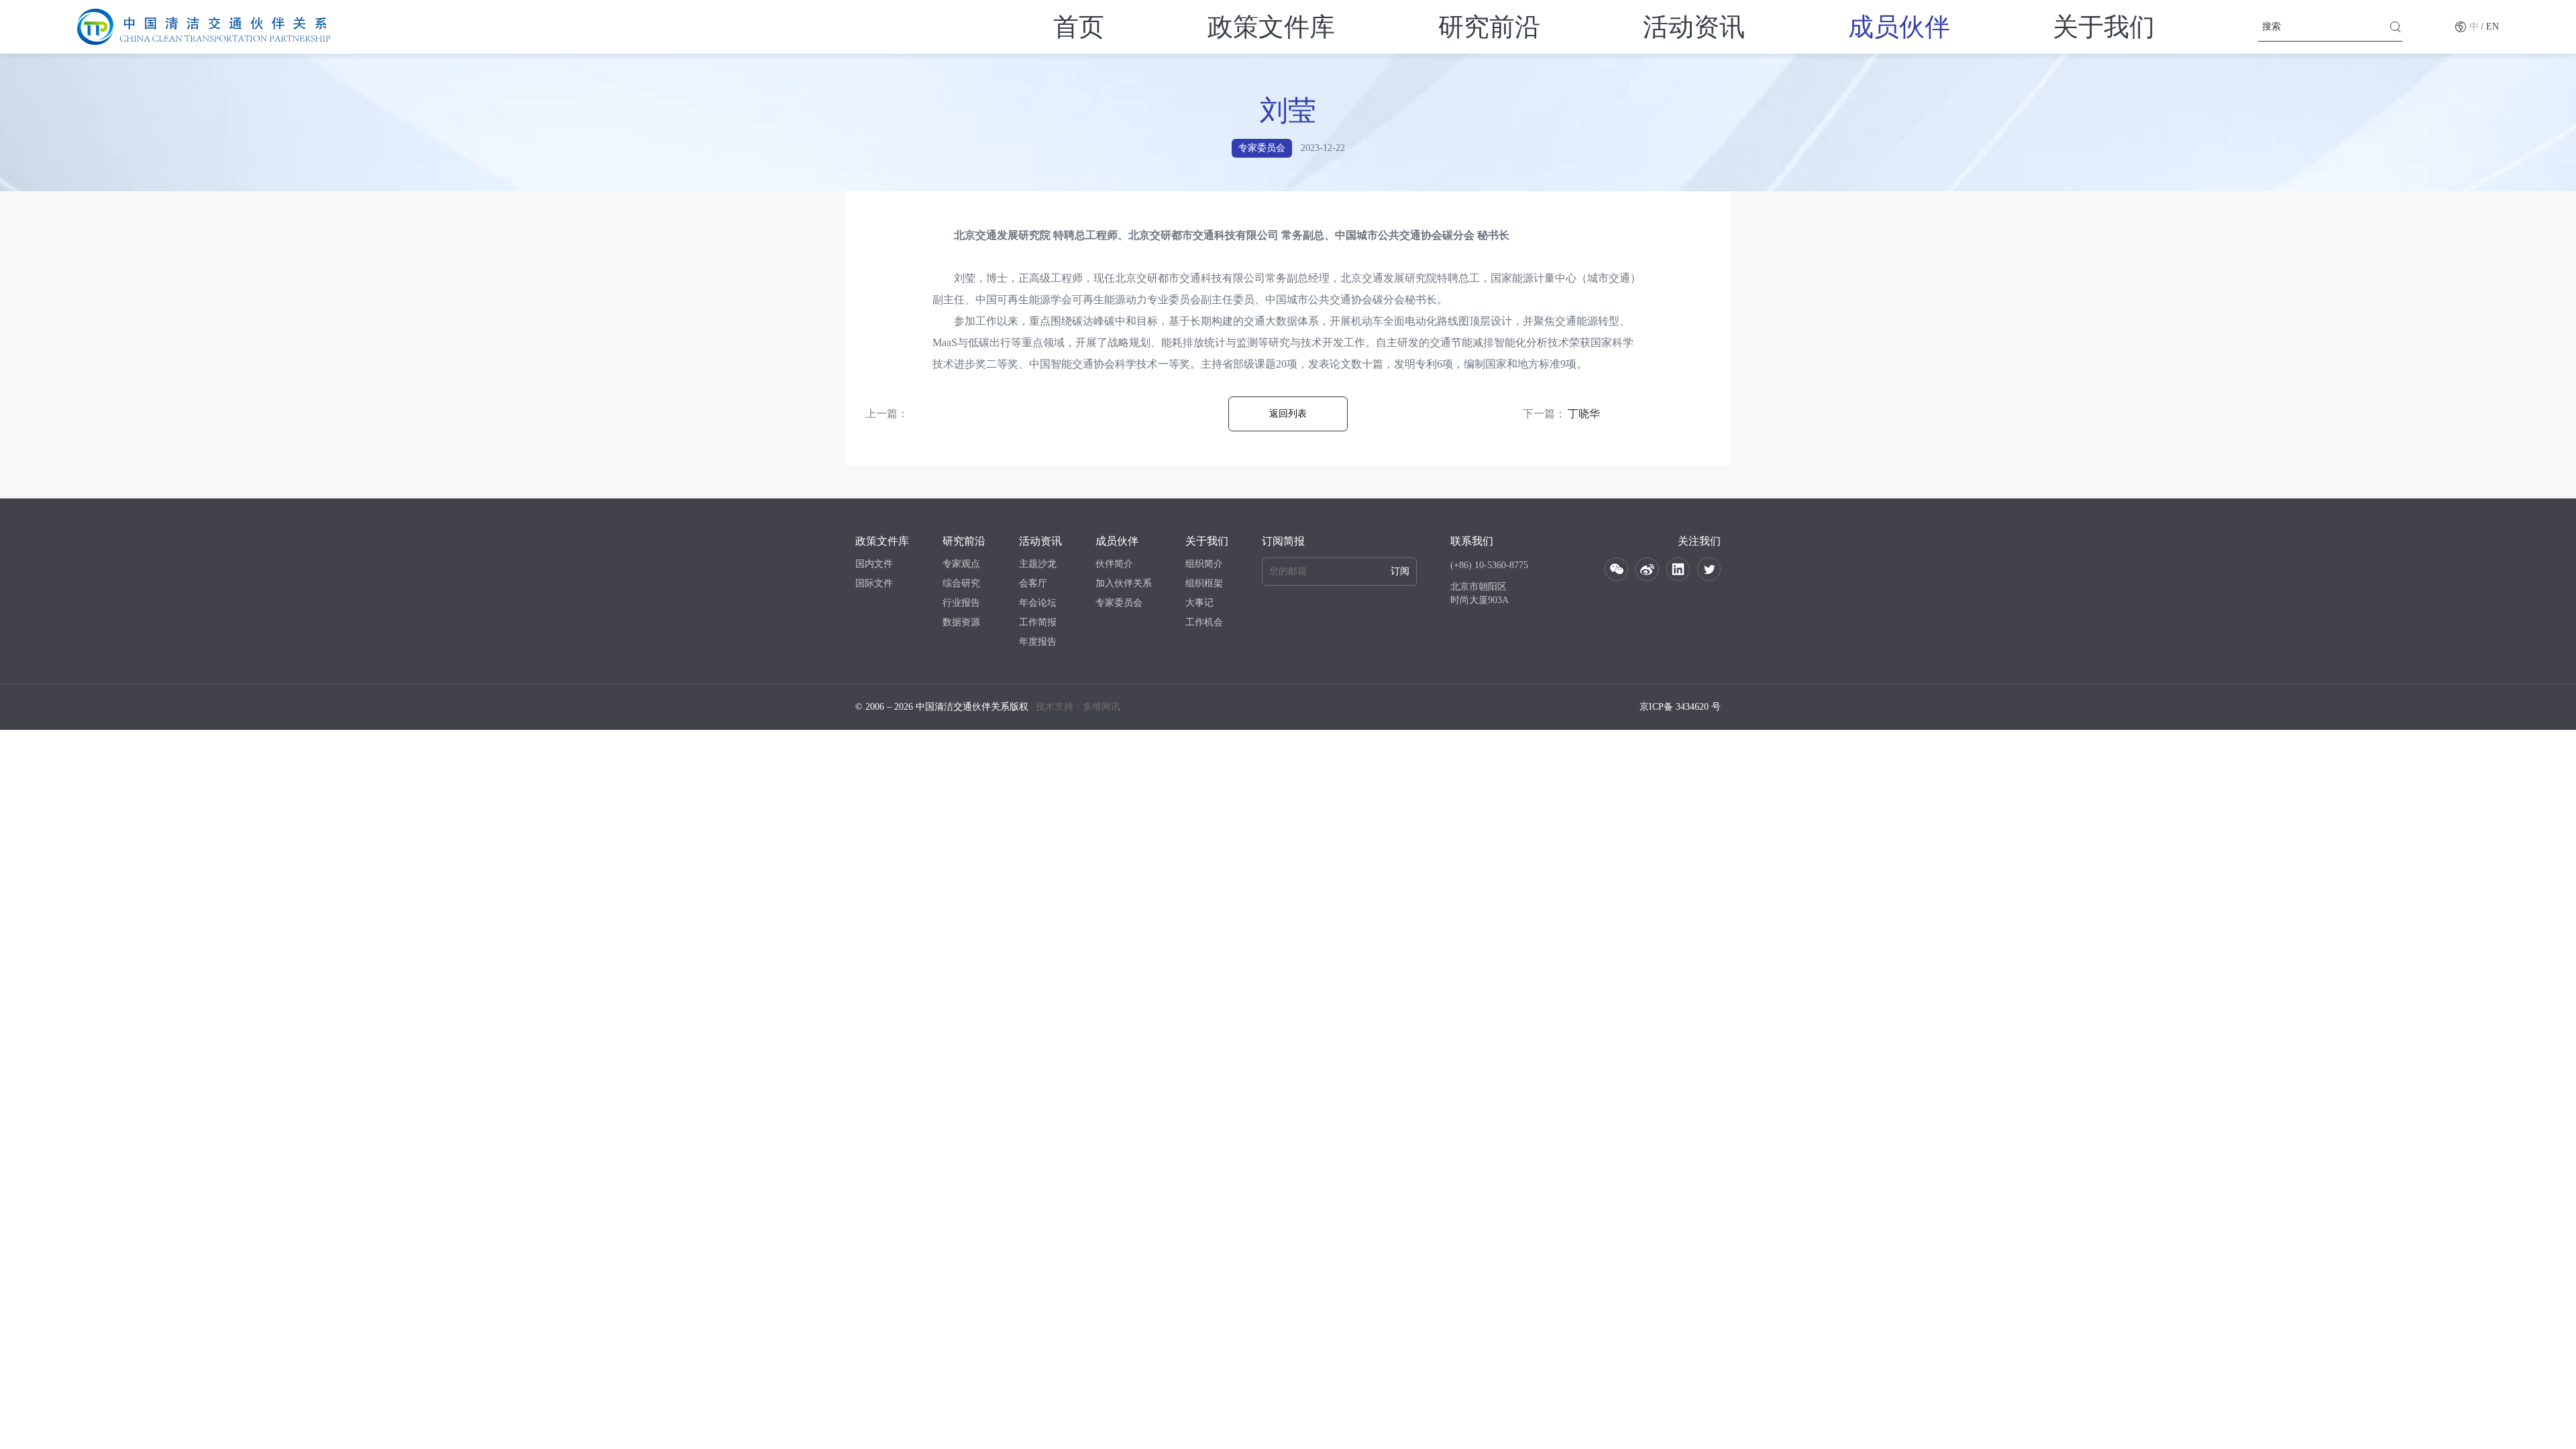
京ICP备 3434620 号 (1680, 707)
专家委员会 (1119, 603)
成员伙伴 (1899, 27)
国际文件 (874, 583)
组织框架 (1204, 583)
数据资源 (961, 622)
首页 (1079, 27)
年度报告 (1038, 642)
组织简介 (1204, 564)
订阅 (1400, 571)
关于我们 (2104, 27)
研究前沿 (1489, 27)
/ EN (2490, 26)
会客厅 (1033, 583)
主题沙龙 (1038, 564)
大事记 (1199, 603)
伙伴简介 (1114, 564)
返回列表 (1288, 414)
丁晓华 (1584, 414)
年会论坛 (1038, 603)
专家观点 (961, 564)
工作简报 (1038, 622)
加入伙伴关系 (1124, 583)
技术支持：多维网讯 (1078, 707)
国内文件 (874, 564)
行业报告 (961, 603)
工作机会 (1204, 622)
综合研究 (961, 583)
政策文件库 (1271, 27)
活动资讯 (1694, 27)
